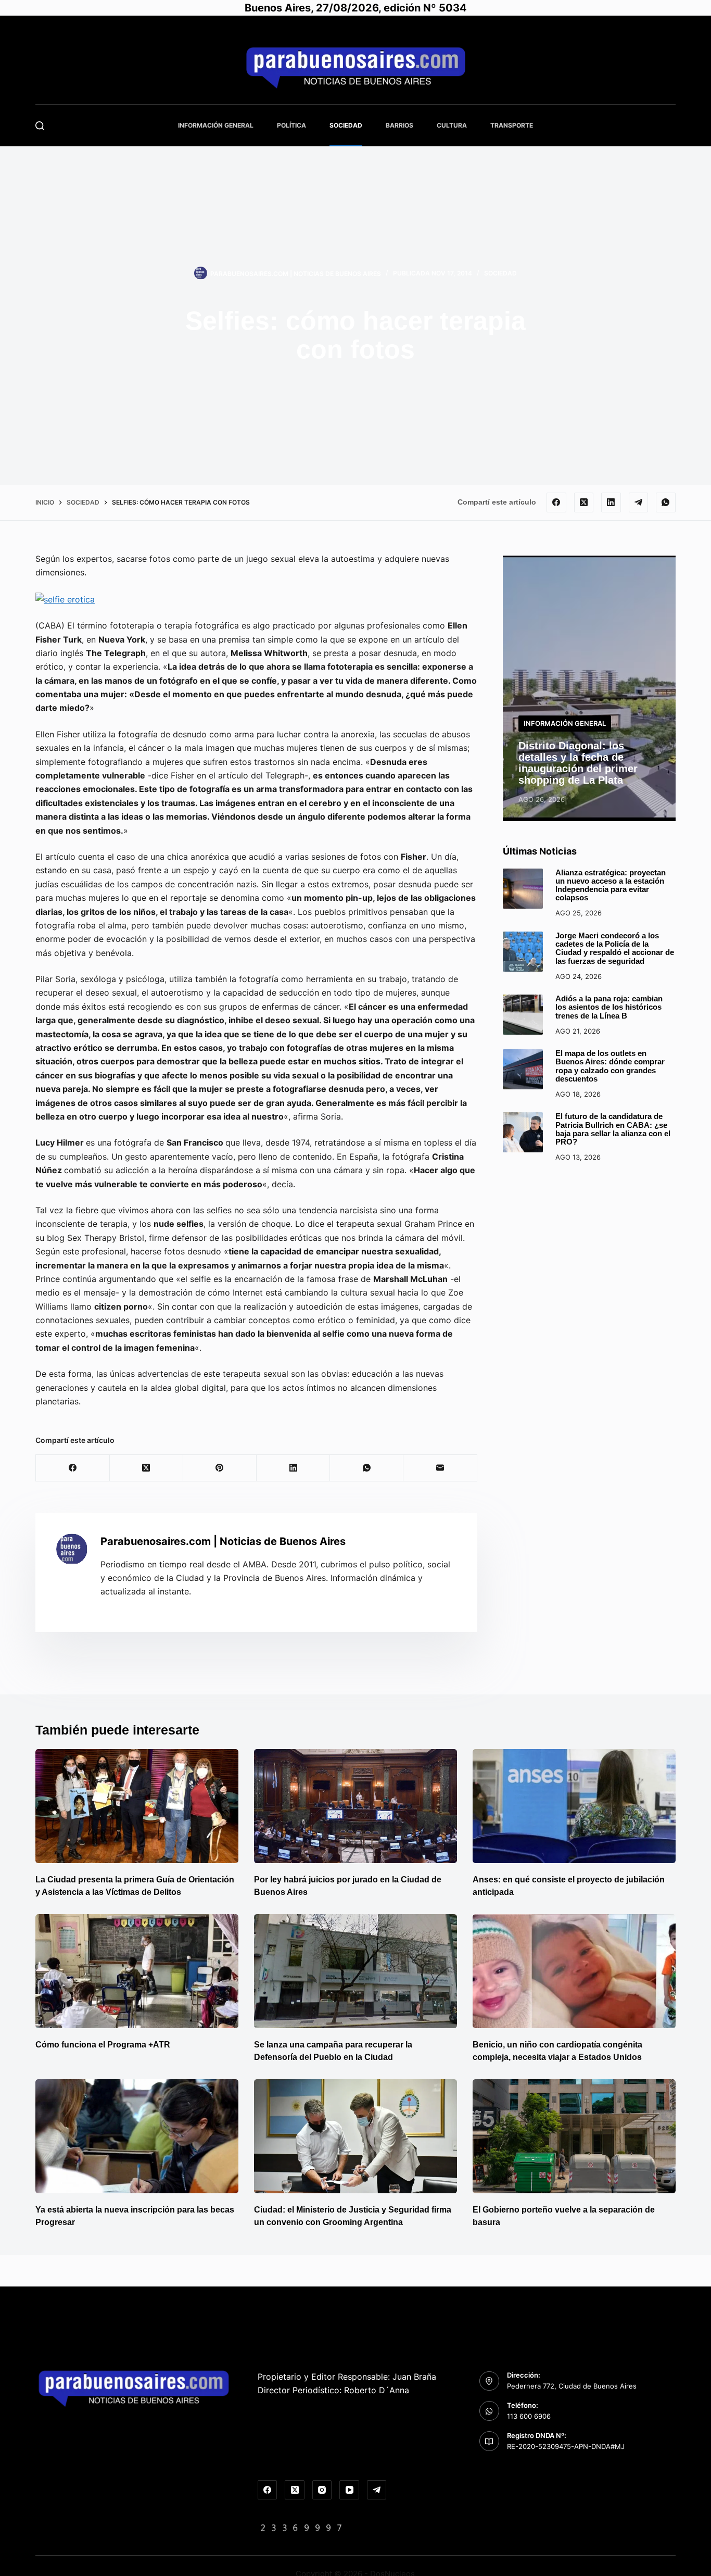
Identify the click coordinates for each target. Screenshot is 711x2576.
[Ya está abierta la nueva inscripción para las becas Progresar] (137, 2136)
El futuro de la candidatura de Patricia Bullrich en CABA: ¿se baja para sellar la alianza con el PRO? (613, 1129)
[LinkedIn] (611, 502)
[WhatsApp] (666, 502)
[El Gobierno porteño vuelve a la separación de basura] (574, 2136)
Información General (216, 125)
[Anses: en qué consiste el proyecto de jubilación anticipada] (574, 1806)
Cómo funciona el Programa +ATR (103, 2045)
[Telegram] (639, 502)
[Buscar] (40, 126)
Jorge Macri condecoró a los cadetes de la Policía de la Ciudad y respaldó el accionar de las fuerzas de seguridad (615, 948)
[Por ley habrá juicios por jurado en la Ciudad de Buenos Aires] (355, 1806)
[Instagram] (322, 2490)
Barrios (399, 125)
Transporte (512, 125)
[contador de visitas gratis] (301, 2527)
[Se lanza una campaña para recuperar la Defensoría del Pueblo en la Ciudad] (355, 1971)
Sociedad (346, 125)
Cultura (452, 125)
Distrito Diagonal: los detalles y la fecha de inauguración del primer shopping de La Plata (578, 763)
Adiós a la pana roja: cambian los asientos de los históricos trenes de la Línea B (609, 1007)
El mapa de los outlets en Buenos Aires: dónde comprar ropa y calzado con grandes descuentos (610, 1066)
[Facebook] (556, 502)
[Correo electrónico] (440, 1468)
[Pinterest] (220, 1468)
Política (291, 125)
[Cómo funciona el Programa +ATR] (137, 1971)
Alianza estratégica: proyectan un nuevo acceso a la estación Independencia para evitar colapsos (611, 885)
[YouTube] (349, 2490)
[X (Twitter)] (584, 502)
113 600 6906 (529, 2416)
